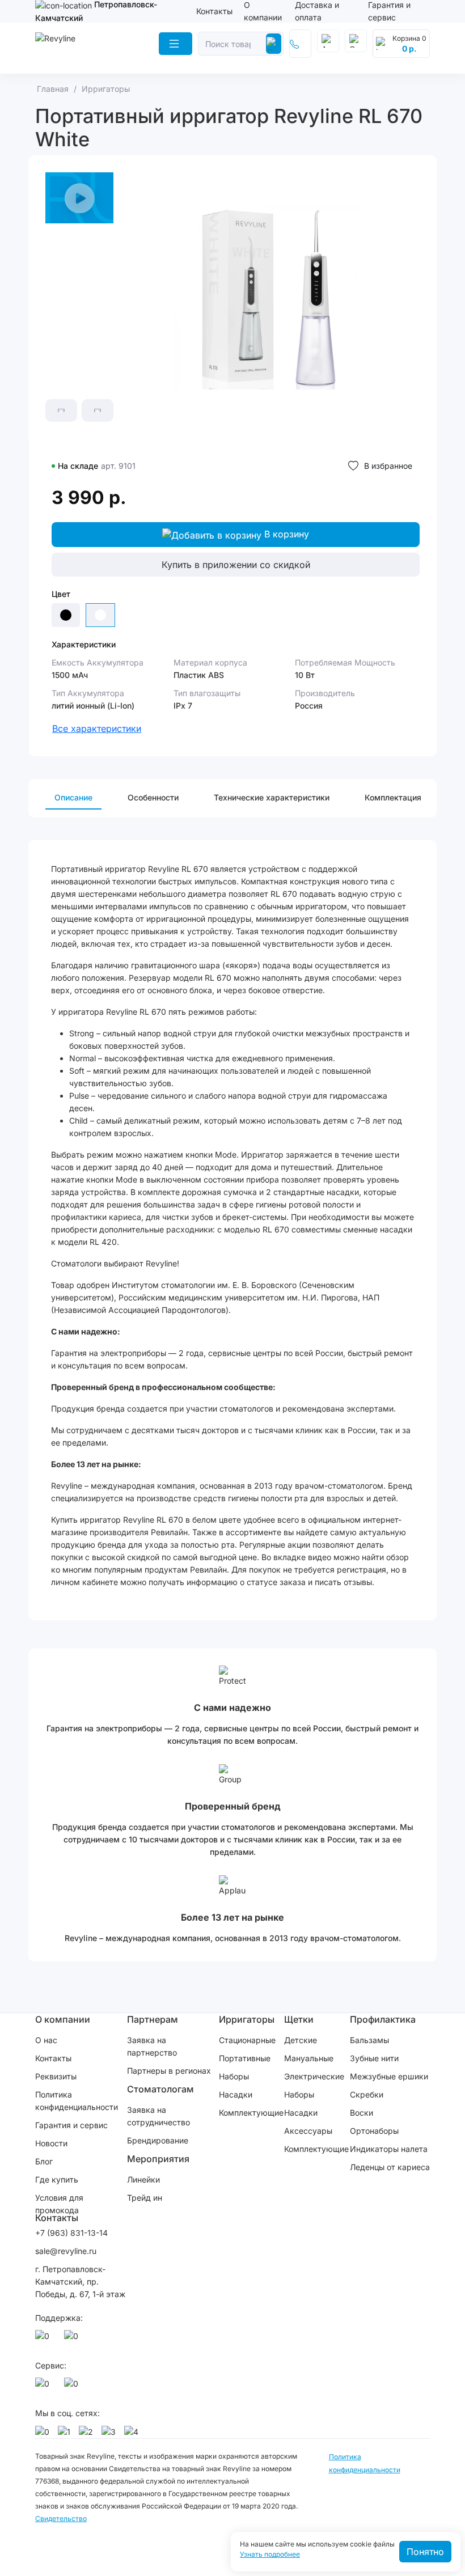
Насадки (236, 2094)
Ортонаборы (374, 2131)
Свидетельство (61, 2518)
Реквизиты (56, 2076)
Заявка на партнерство (152, 2046)
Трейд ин (145, 2198)
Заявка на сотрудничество (158, 2116)
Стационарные (247, 2040)
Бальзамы (369, 2040)
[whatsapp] (44, 2339)
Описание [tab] (73, 797)
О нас (46, 2040)
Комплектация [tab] (393, 797)
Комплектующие (251, 2113)
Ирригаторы (247, 2019)
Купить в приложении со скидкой (236, 565)
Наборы (234, 2076)
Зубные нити (374, 2058)
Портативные (245, 2058)
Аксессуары (308, 2131)
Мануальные (309, 2058)
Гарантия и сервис (71, 2125)
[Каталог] (176, 44)
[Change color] (66, 615)
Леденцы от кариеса (390, 2167)
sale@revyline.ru (66, 2251)
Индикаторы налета (389, 2149)
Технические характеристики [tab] (272, 797)
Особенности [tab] (153, 797)
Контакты (214, 11)
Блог (44, 2161)
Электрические (314, 2076)
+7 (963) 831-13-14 (71, 2233)
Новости (51, 2143)
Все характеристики (97, 728)
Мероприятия (158, 2159)
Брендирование (158, 2140)
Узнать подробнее (270, 2554)
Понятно (425, 2552)
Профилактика (383, 2019)
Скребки (367, 2094)
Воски (362, 2113)
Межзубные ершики (389, 2076)
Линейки (143, 2179)
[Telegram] (73, 2339)
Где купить (57, 2179)
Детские (301, 2040)
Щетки (299, 2019)
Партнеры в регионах (169, 2071)
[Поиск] (274, 44)
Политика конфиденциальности (77, 2101)
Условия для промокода (59, 2204)
